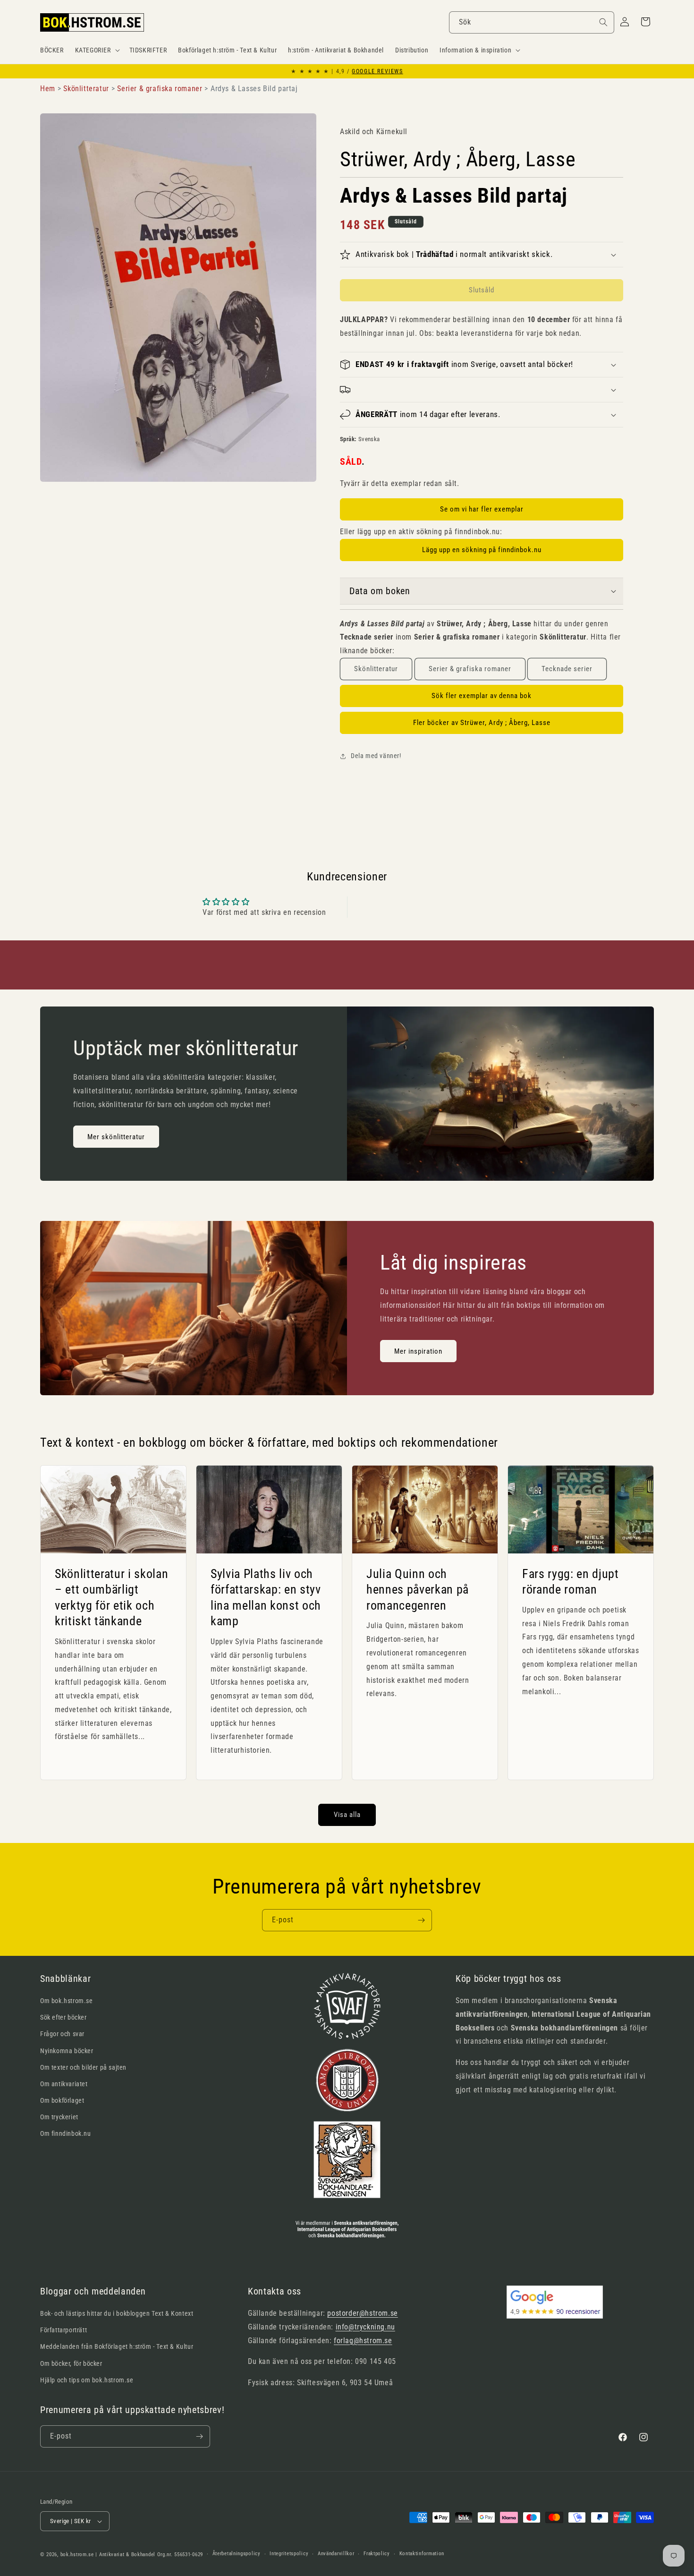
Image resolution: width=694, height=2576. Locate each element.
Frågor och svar (62, 2034)
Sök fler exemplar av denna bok (482, 696)
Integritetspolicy (289, 2554)
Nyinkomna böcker (67, 2051)
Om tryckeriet (59, 2117)
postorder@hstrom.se (362, 2313)
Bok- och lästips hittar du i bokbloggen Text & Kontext (117, 2313)
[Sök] (603, 22)
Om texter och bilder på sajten (83, 2067)
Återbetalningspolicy (237, 2554)
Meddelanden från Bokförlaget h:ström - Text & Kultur (117, 2346)
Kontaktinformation (422, 2554)
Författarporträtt (63, 2330)
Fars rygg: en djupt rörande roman (571, 1581)
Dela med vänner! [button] (376, 756)
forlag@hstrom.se (363, 2341)
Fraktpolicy (377, 2554)
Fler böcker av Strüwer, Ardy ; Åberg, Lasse (482, 723)
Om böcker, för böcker (71, 2363)
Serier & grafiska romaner (470, 669)
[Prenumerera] (421, 1920)
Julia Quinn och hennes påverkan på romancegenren (418, 1589)
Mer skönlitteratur (116, 1137)
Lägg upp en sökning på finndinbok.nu (482, 550)
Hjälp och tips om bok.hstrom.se (87, 2380)
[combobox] (532, 22)
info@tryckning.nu (365, 2327)
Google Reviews (377, 71)
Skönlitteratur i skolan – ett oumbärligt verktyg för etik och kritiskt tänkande (111, 1597)
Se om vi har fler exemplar (482, 509)
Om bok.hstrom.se (67, 2001)
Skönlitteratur (376, 669)
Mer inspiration (418, 1351)
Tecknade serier (567, 669)
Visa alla (347, 1815)
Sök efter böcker (63, 2017)
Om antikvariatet (64, 2084)
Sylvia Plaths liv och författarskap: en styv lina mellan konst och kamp (266, 1597)
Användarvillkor (336, 2554)
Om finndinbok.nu (66, 2133)
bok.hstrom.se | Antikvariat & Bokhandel (108, 2555)
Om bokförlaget (62, 2100)
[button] (97, 50)
